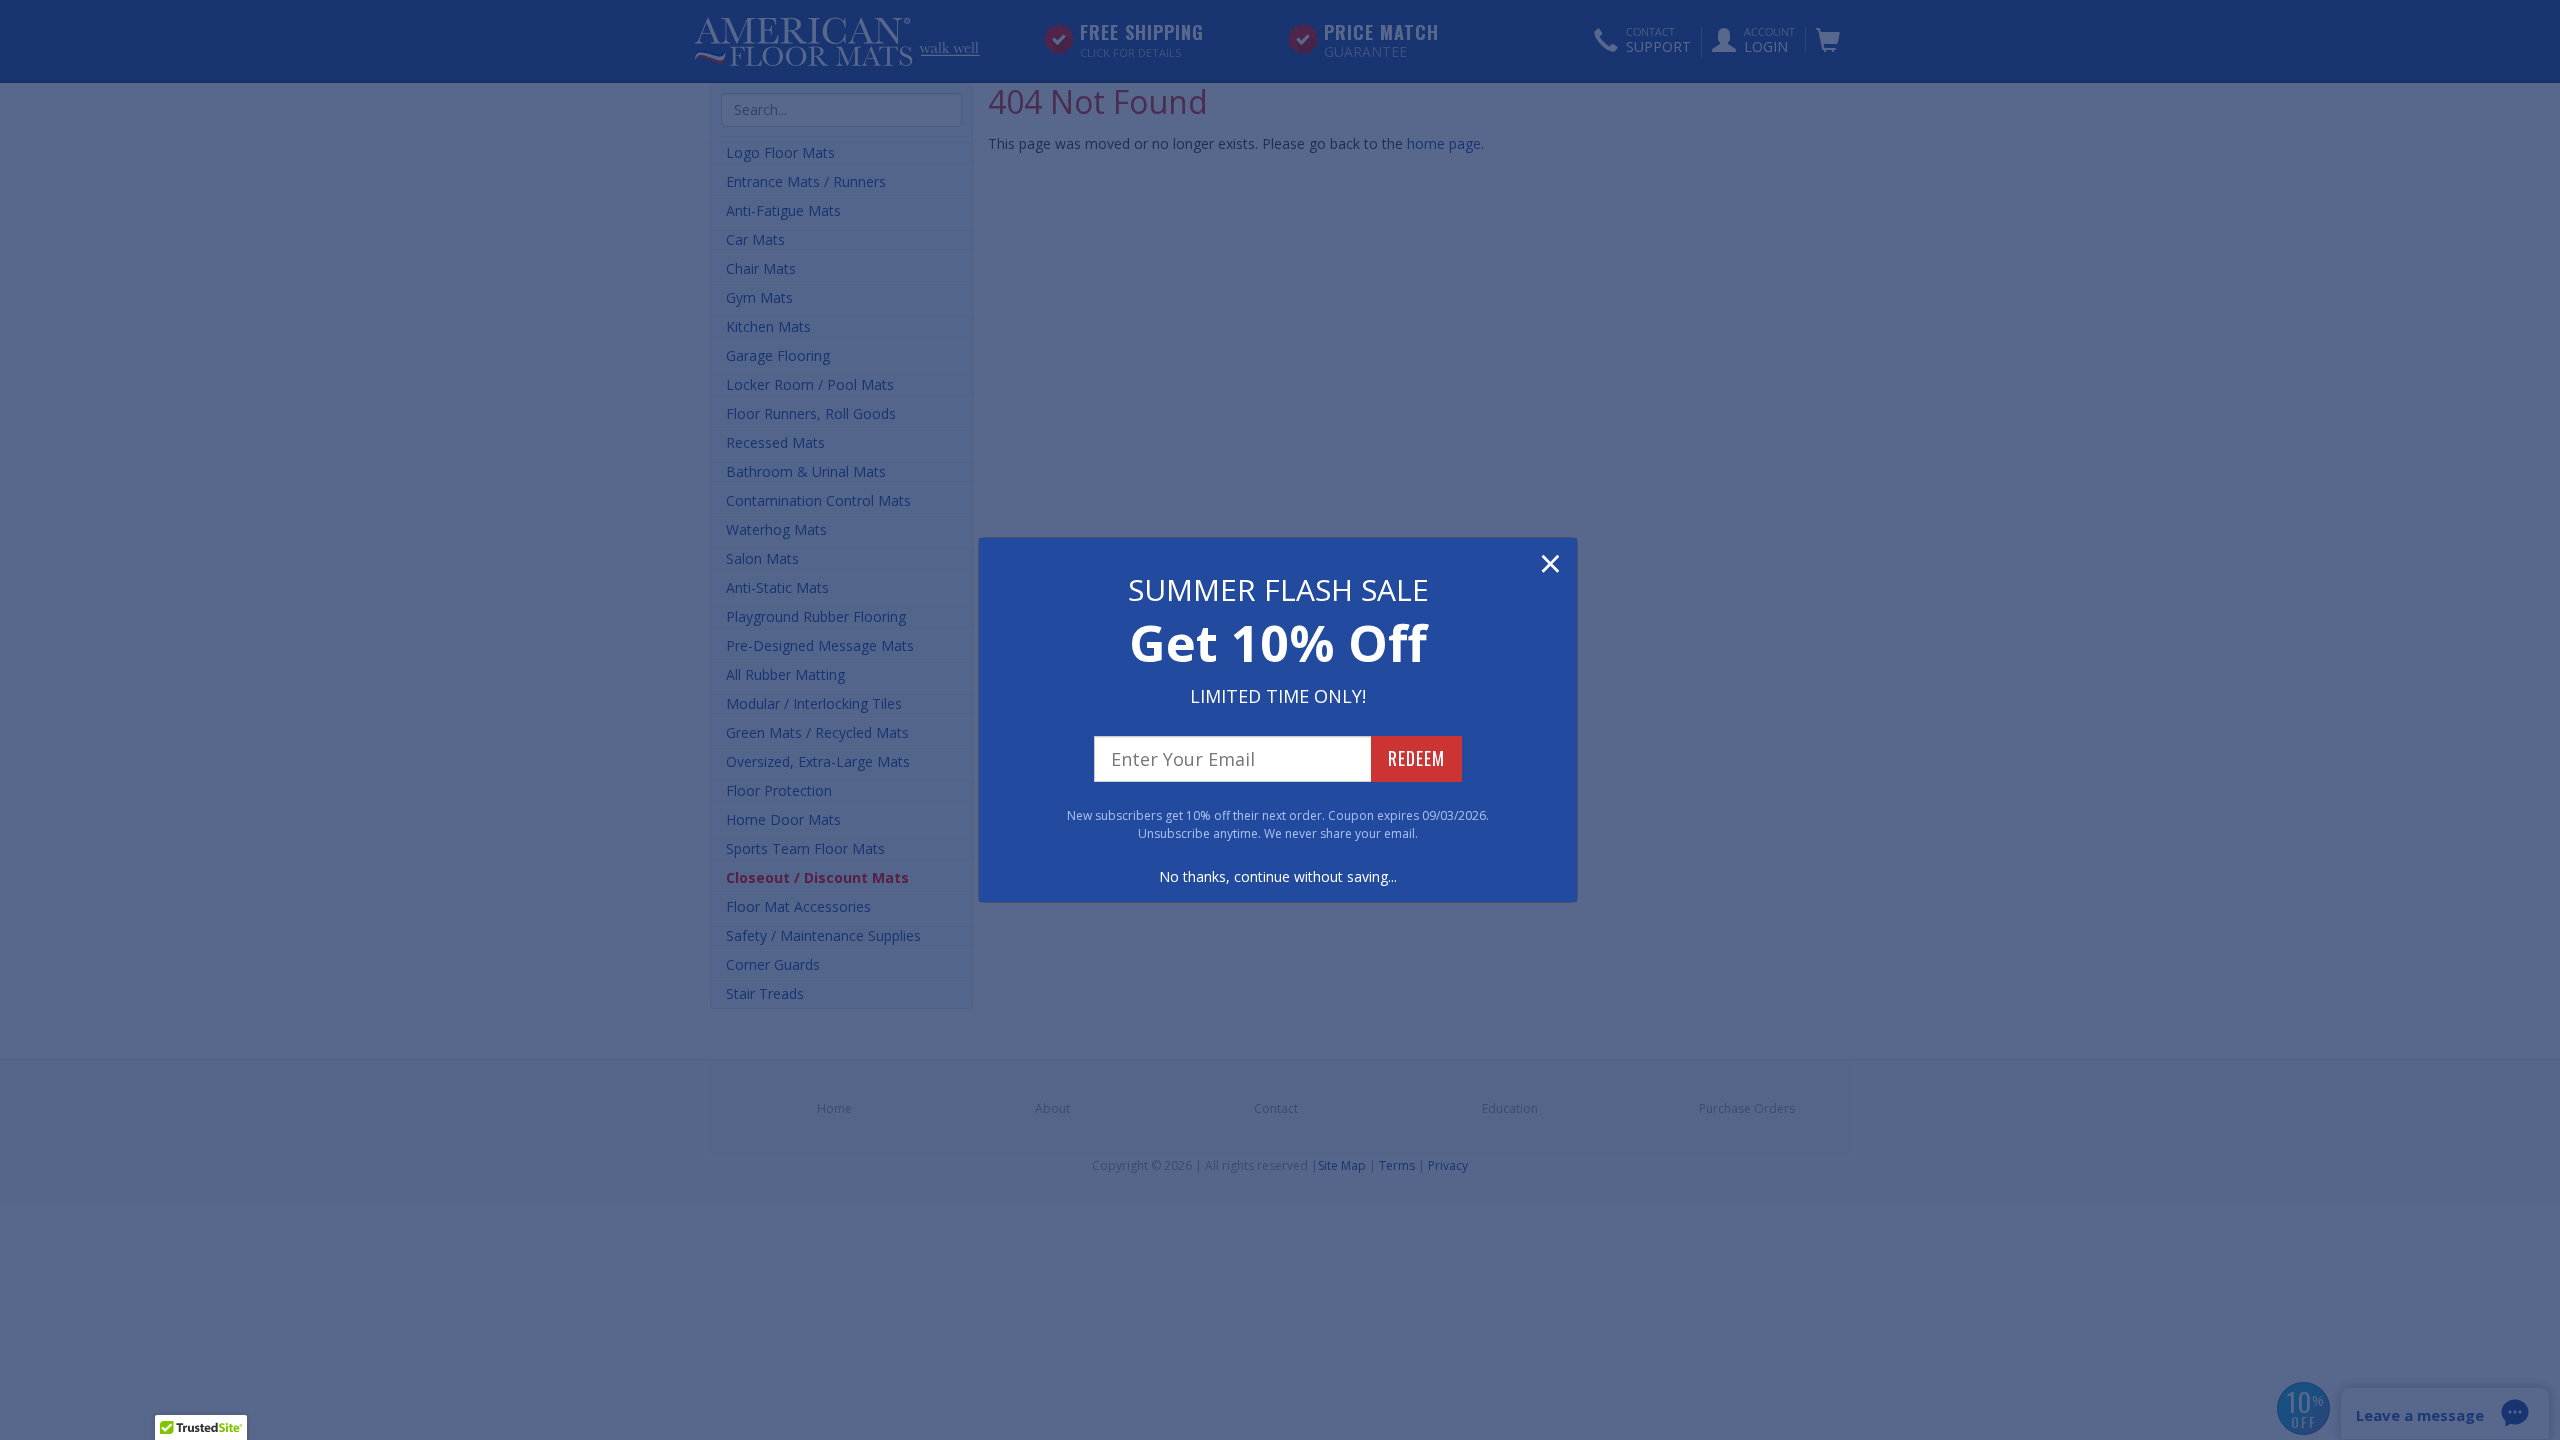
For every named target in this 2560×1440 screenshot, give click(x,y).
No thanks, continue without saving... (1278, 876)
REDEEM (1416, 758)
